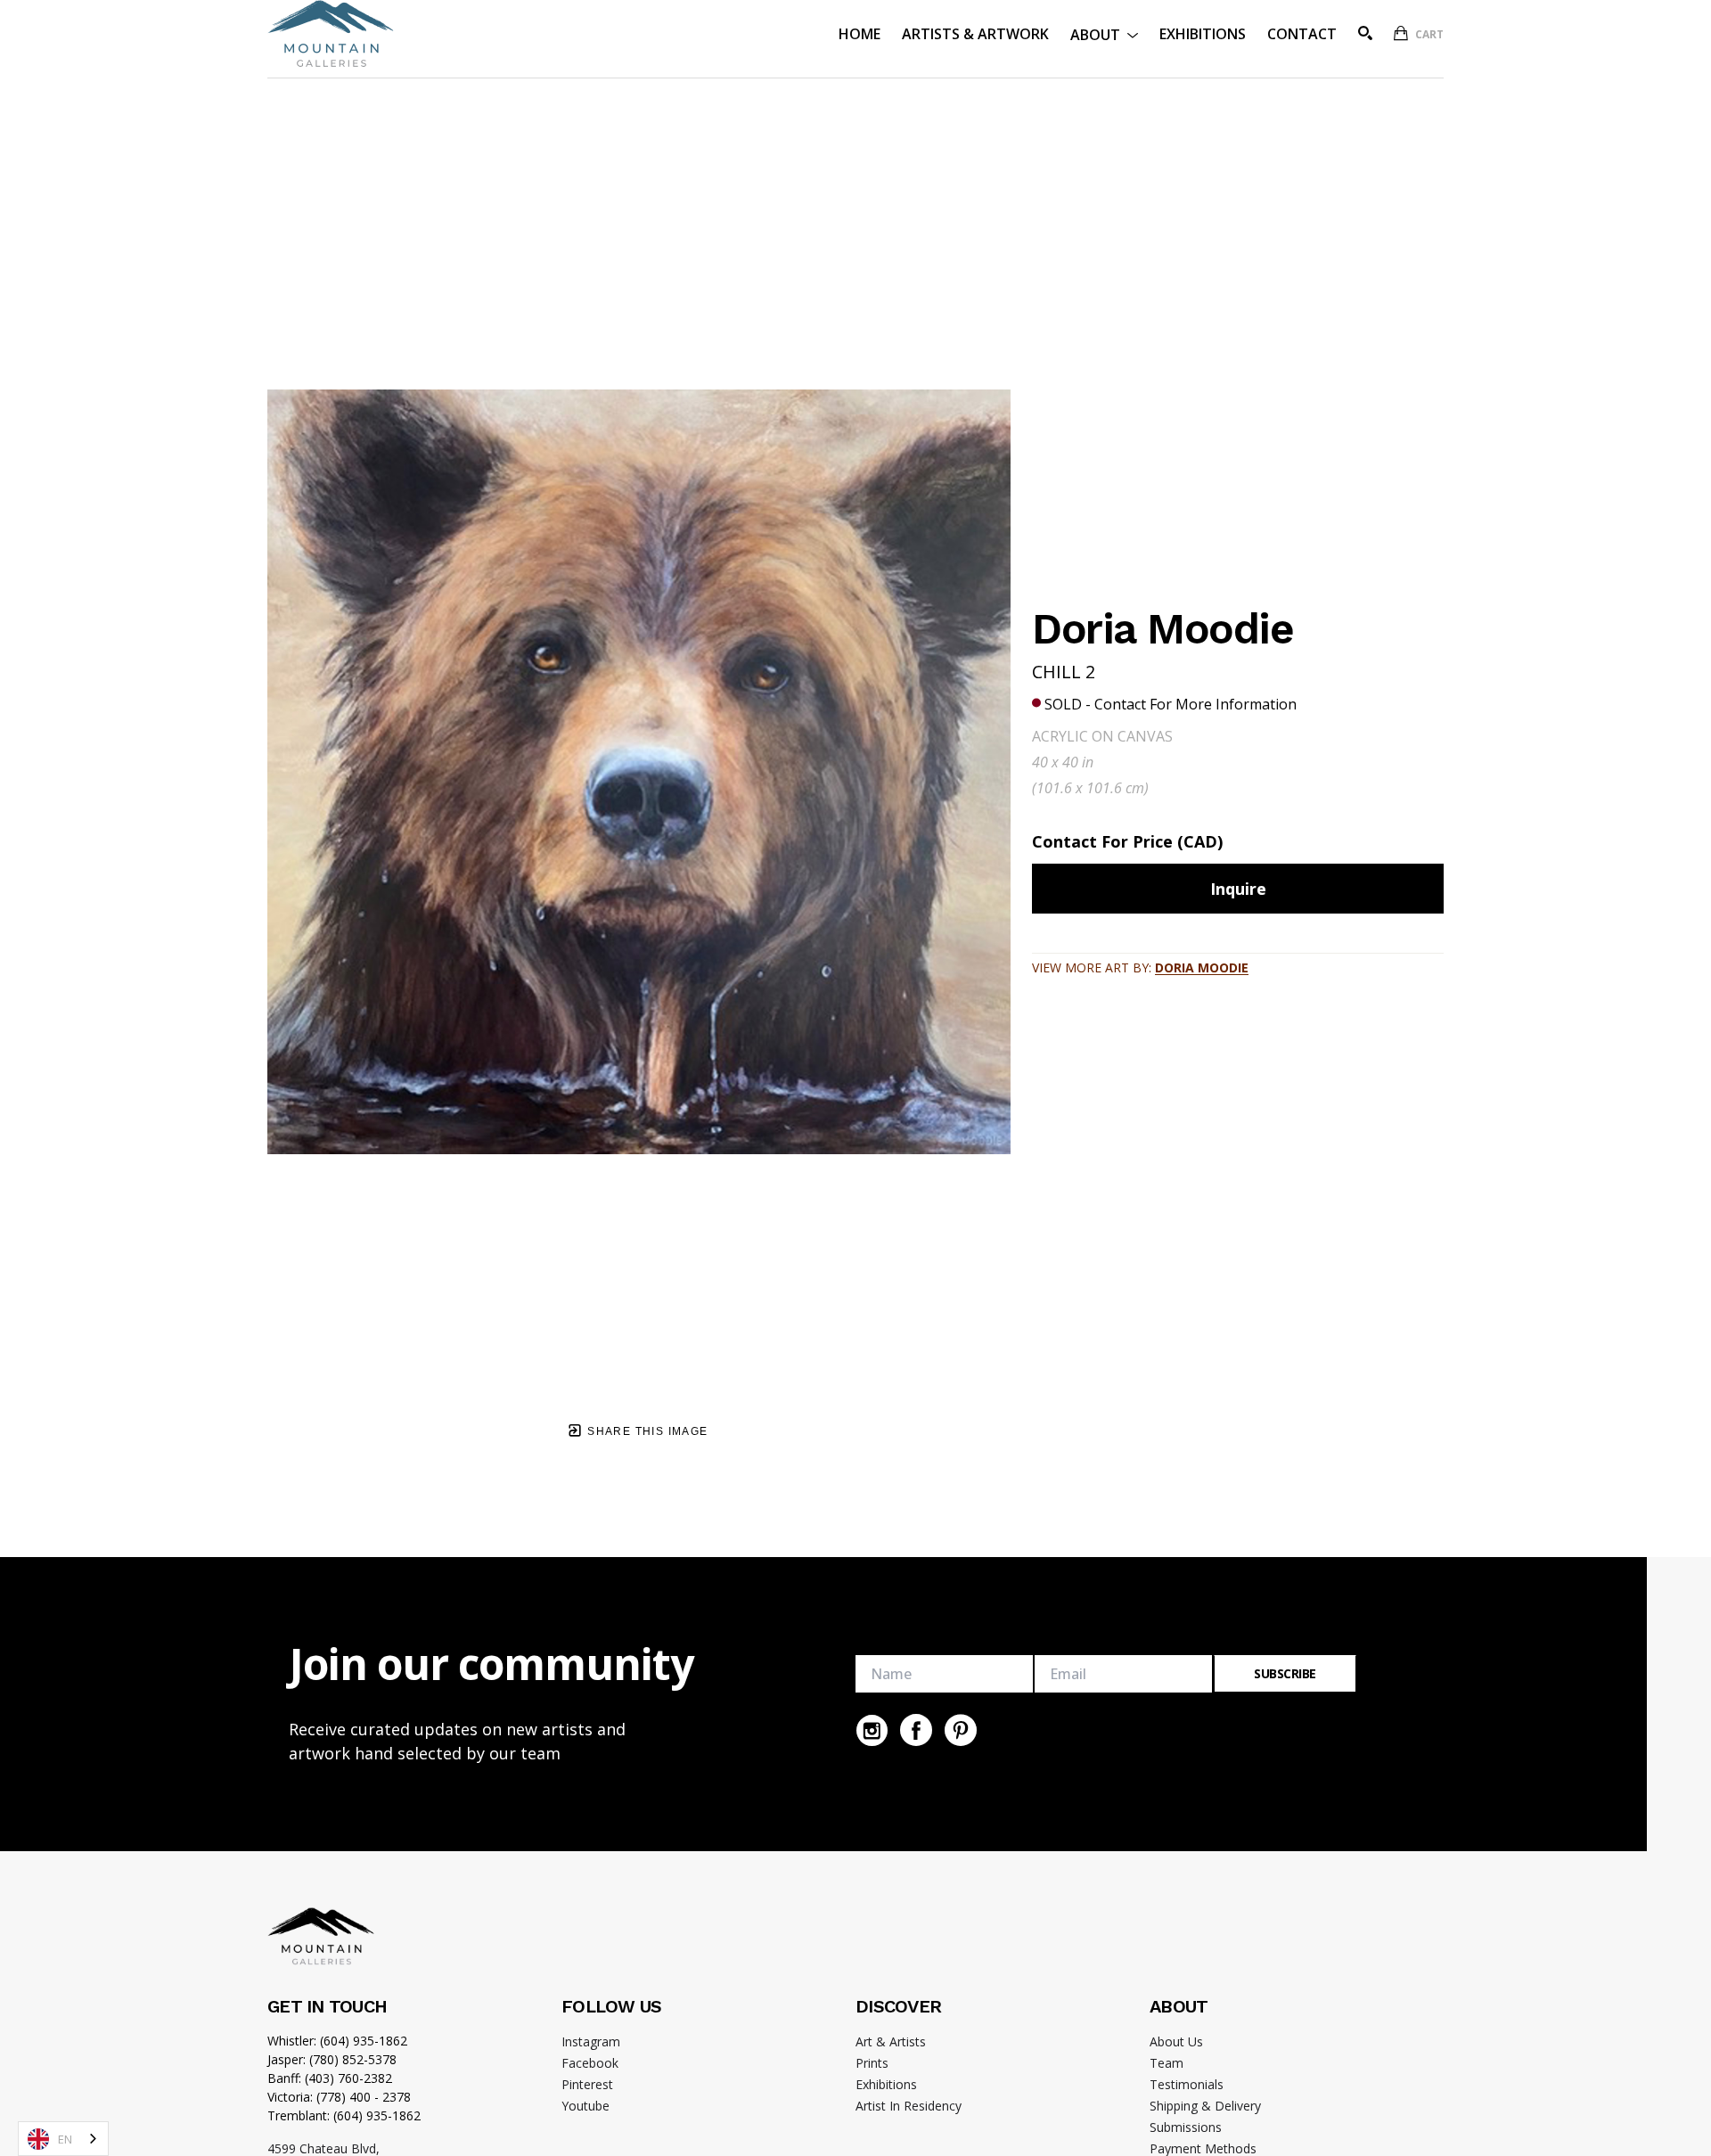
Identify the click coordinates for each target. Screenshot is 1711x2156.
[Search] (1365, 33)
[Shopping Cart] (1401, 33)
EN (65, 2139)
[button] (1104, 33)
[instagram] (872, 1730)
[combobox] (63, 2139)
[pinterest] (961, 1730)
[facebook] (916, 1730)
